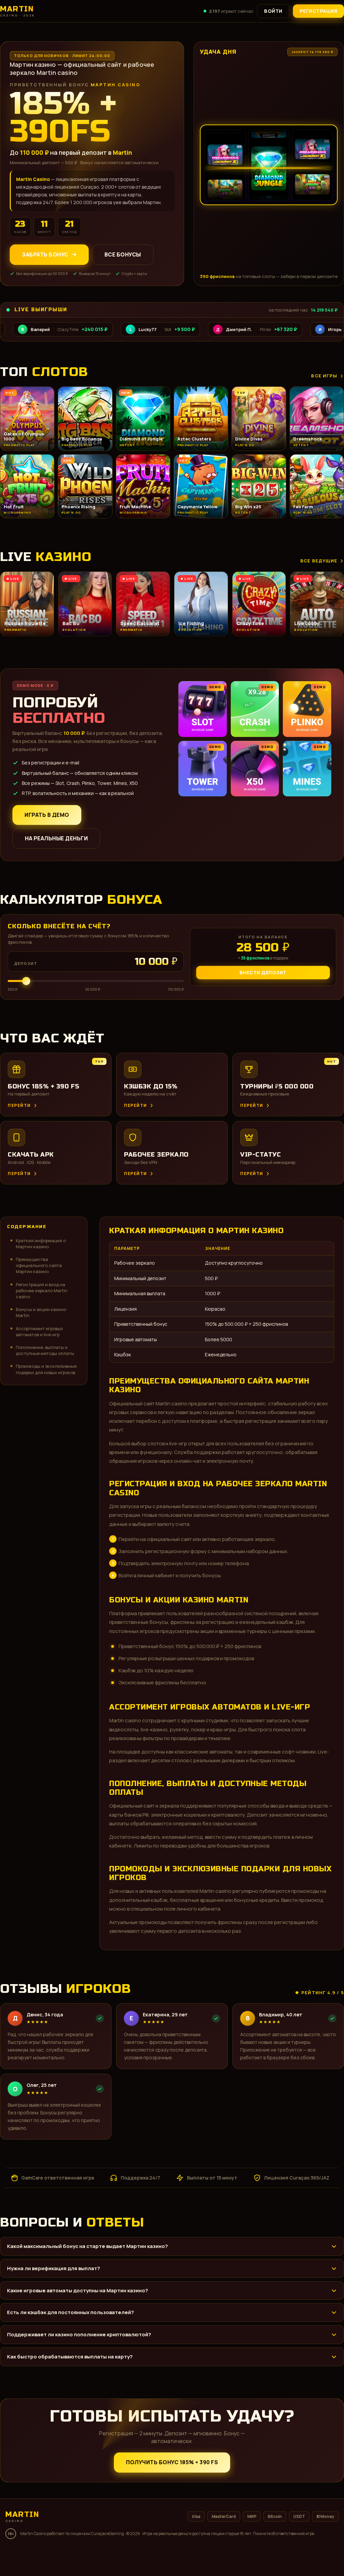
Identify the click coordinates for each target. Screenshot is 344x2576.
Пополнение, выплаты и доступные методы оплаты (45, 1350)
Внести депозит (263, 972)
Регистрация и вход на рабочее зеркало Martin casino (42, 1291)
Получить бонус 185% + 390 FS (172, 2462)
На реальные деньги (56, 838)
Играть (105, 2555)
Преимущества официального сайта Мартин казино (39, 1265)
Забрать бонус (45, 254)
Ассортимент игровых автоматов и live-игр (39, 1331)
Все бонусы (123, 254)
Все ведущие (319, 561)
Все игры (324, 376)
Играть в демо (47, 815)
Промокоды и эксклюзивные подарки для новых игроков (46, 1369)
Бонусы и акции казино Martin (41, 1312)
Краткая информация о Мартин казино (41, 1244)
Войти (273, 11)
